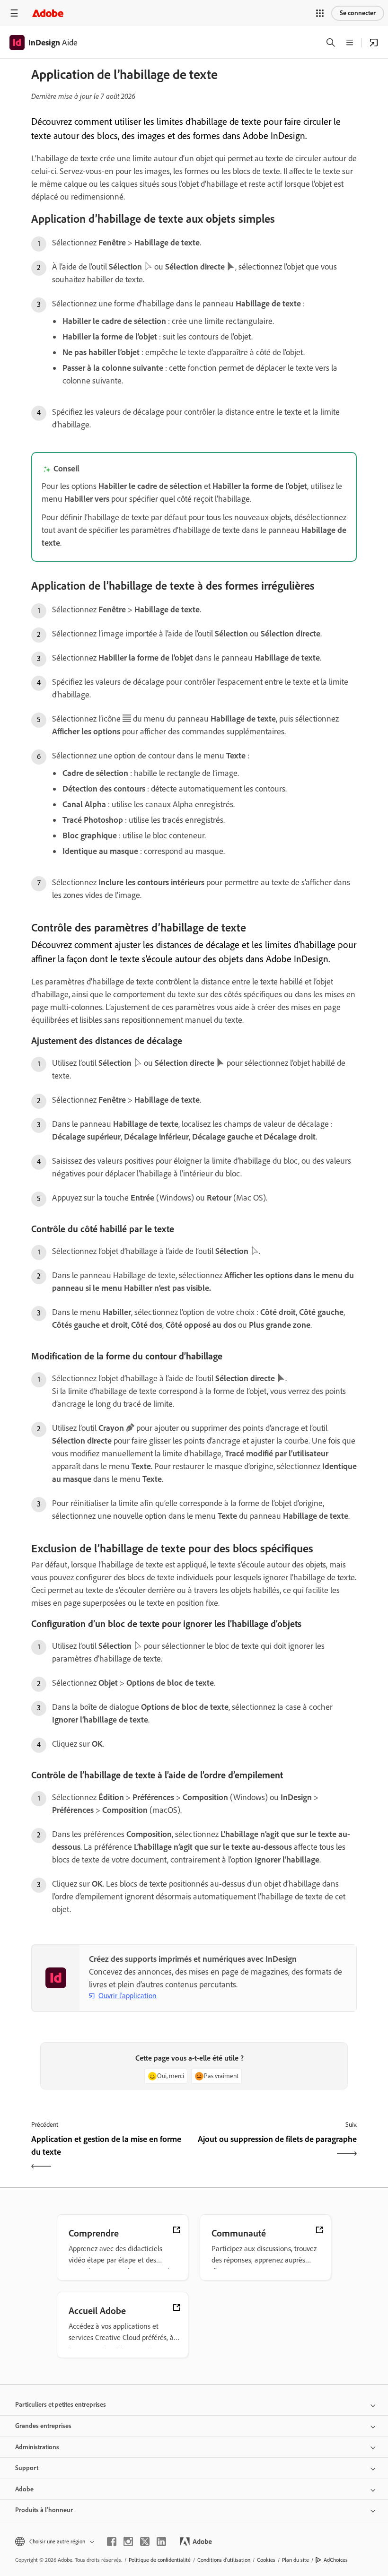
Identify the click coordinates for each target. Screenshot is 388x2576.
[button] (320, 13)
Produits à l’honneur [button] (44, 2510)
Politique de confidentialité (160, 2560)
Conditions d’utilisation (224, 2560)
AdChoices (336, 2560)
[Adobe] (48, 13)
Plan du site (295, 2560)
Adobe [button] (24, 2489)
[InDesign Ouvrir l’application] (374, 43)
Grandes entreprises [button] (43, 2426)
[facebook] (112, 2541)
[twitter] (145, 2541)
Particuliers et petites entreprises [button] (61, 2405)
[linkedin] (161, 2541)
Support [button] (27, 2468)
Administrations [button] (37, 2447)
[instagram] (128, 2541)
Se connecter (358, 13)
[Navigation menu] (14, 13)
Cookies (266, 2560)
